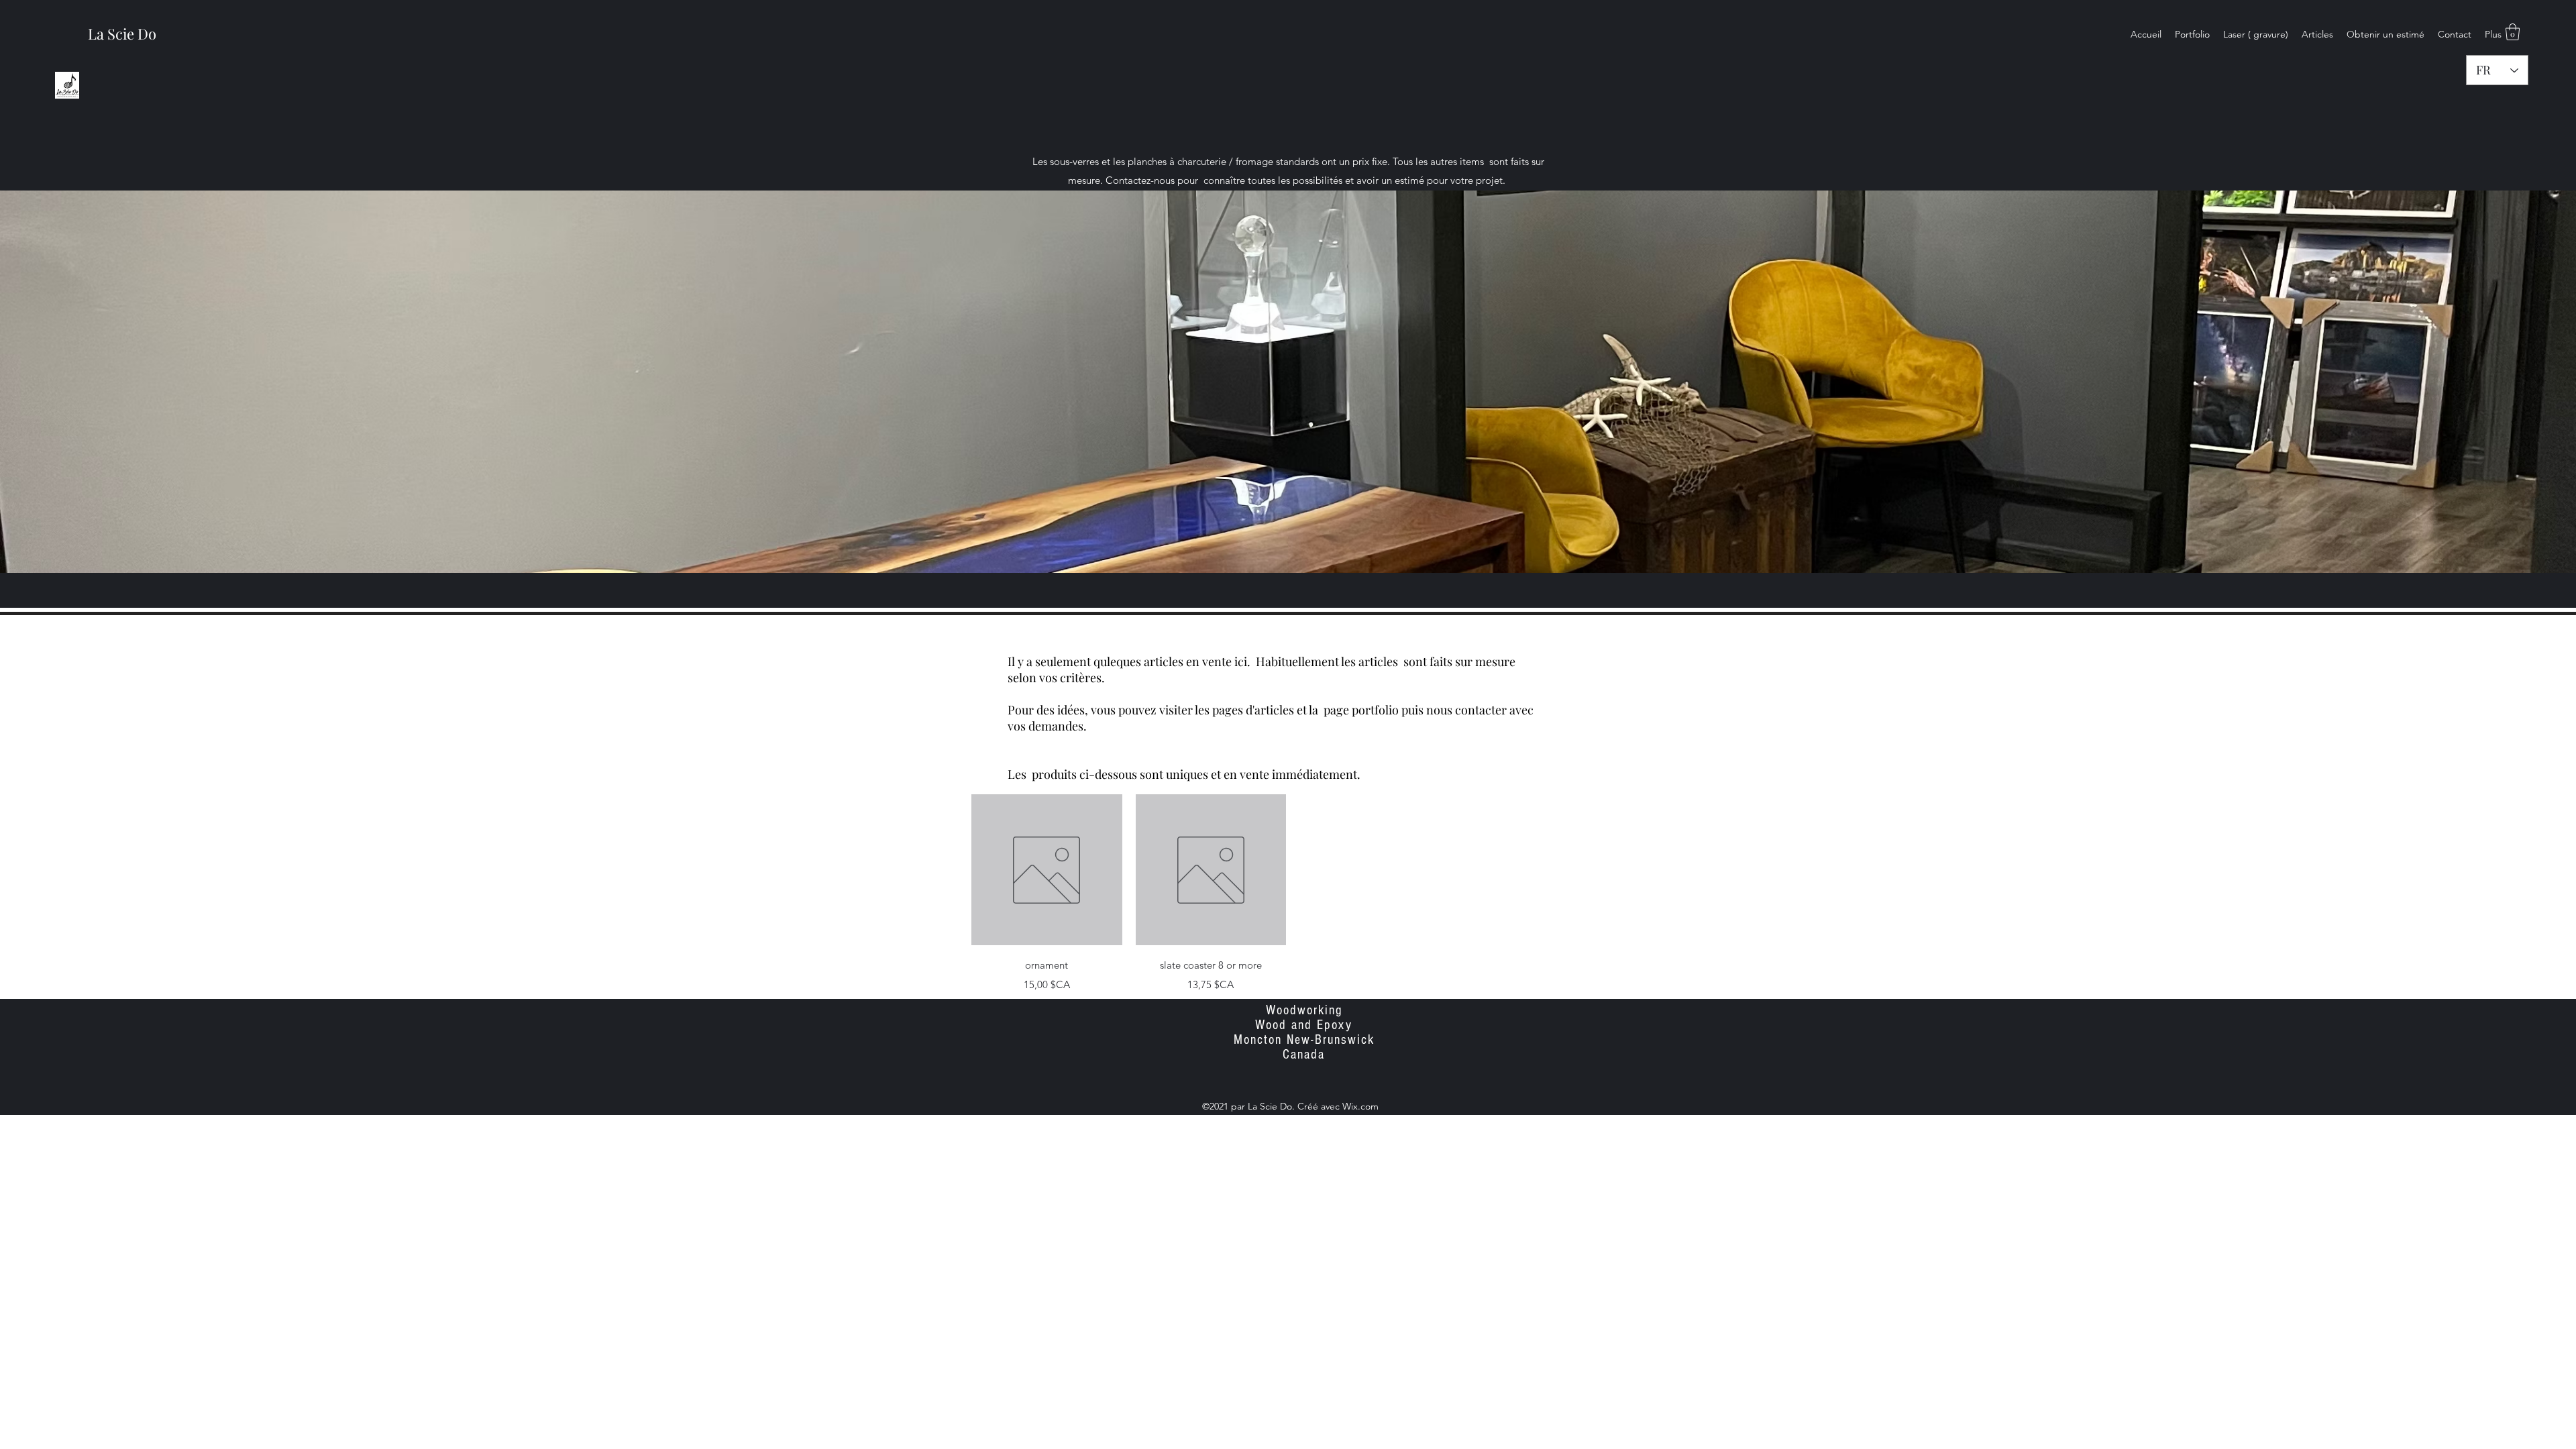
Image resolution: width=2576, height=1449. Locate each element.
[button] (2513, 32)
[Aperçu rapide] (1047, 870)
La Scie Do (122, 34)
